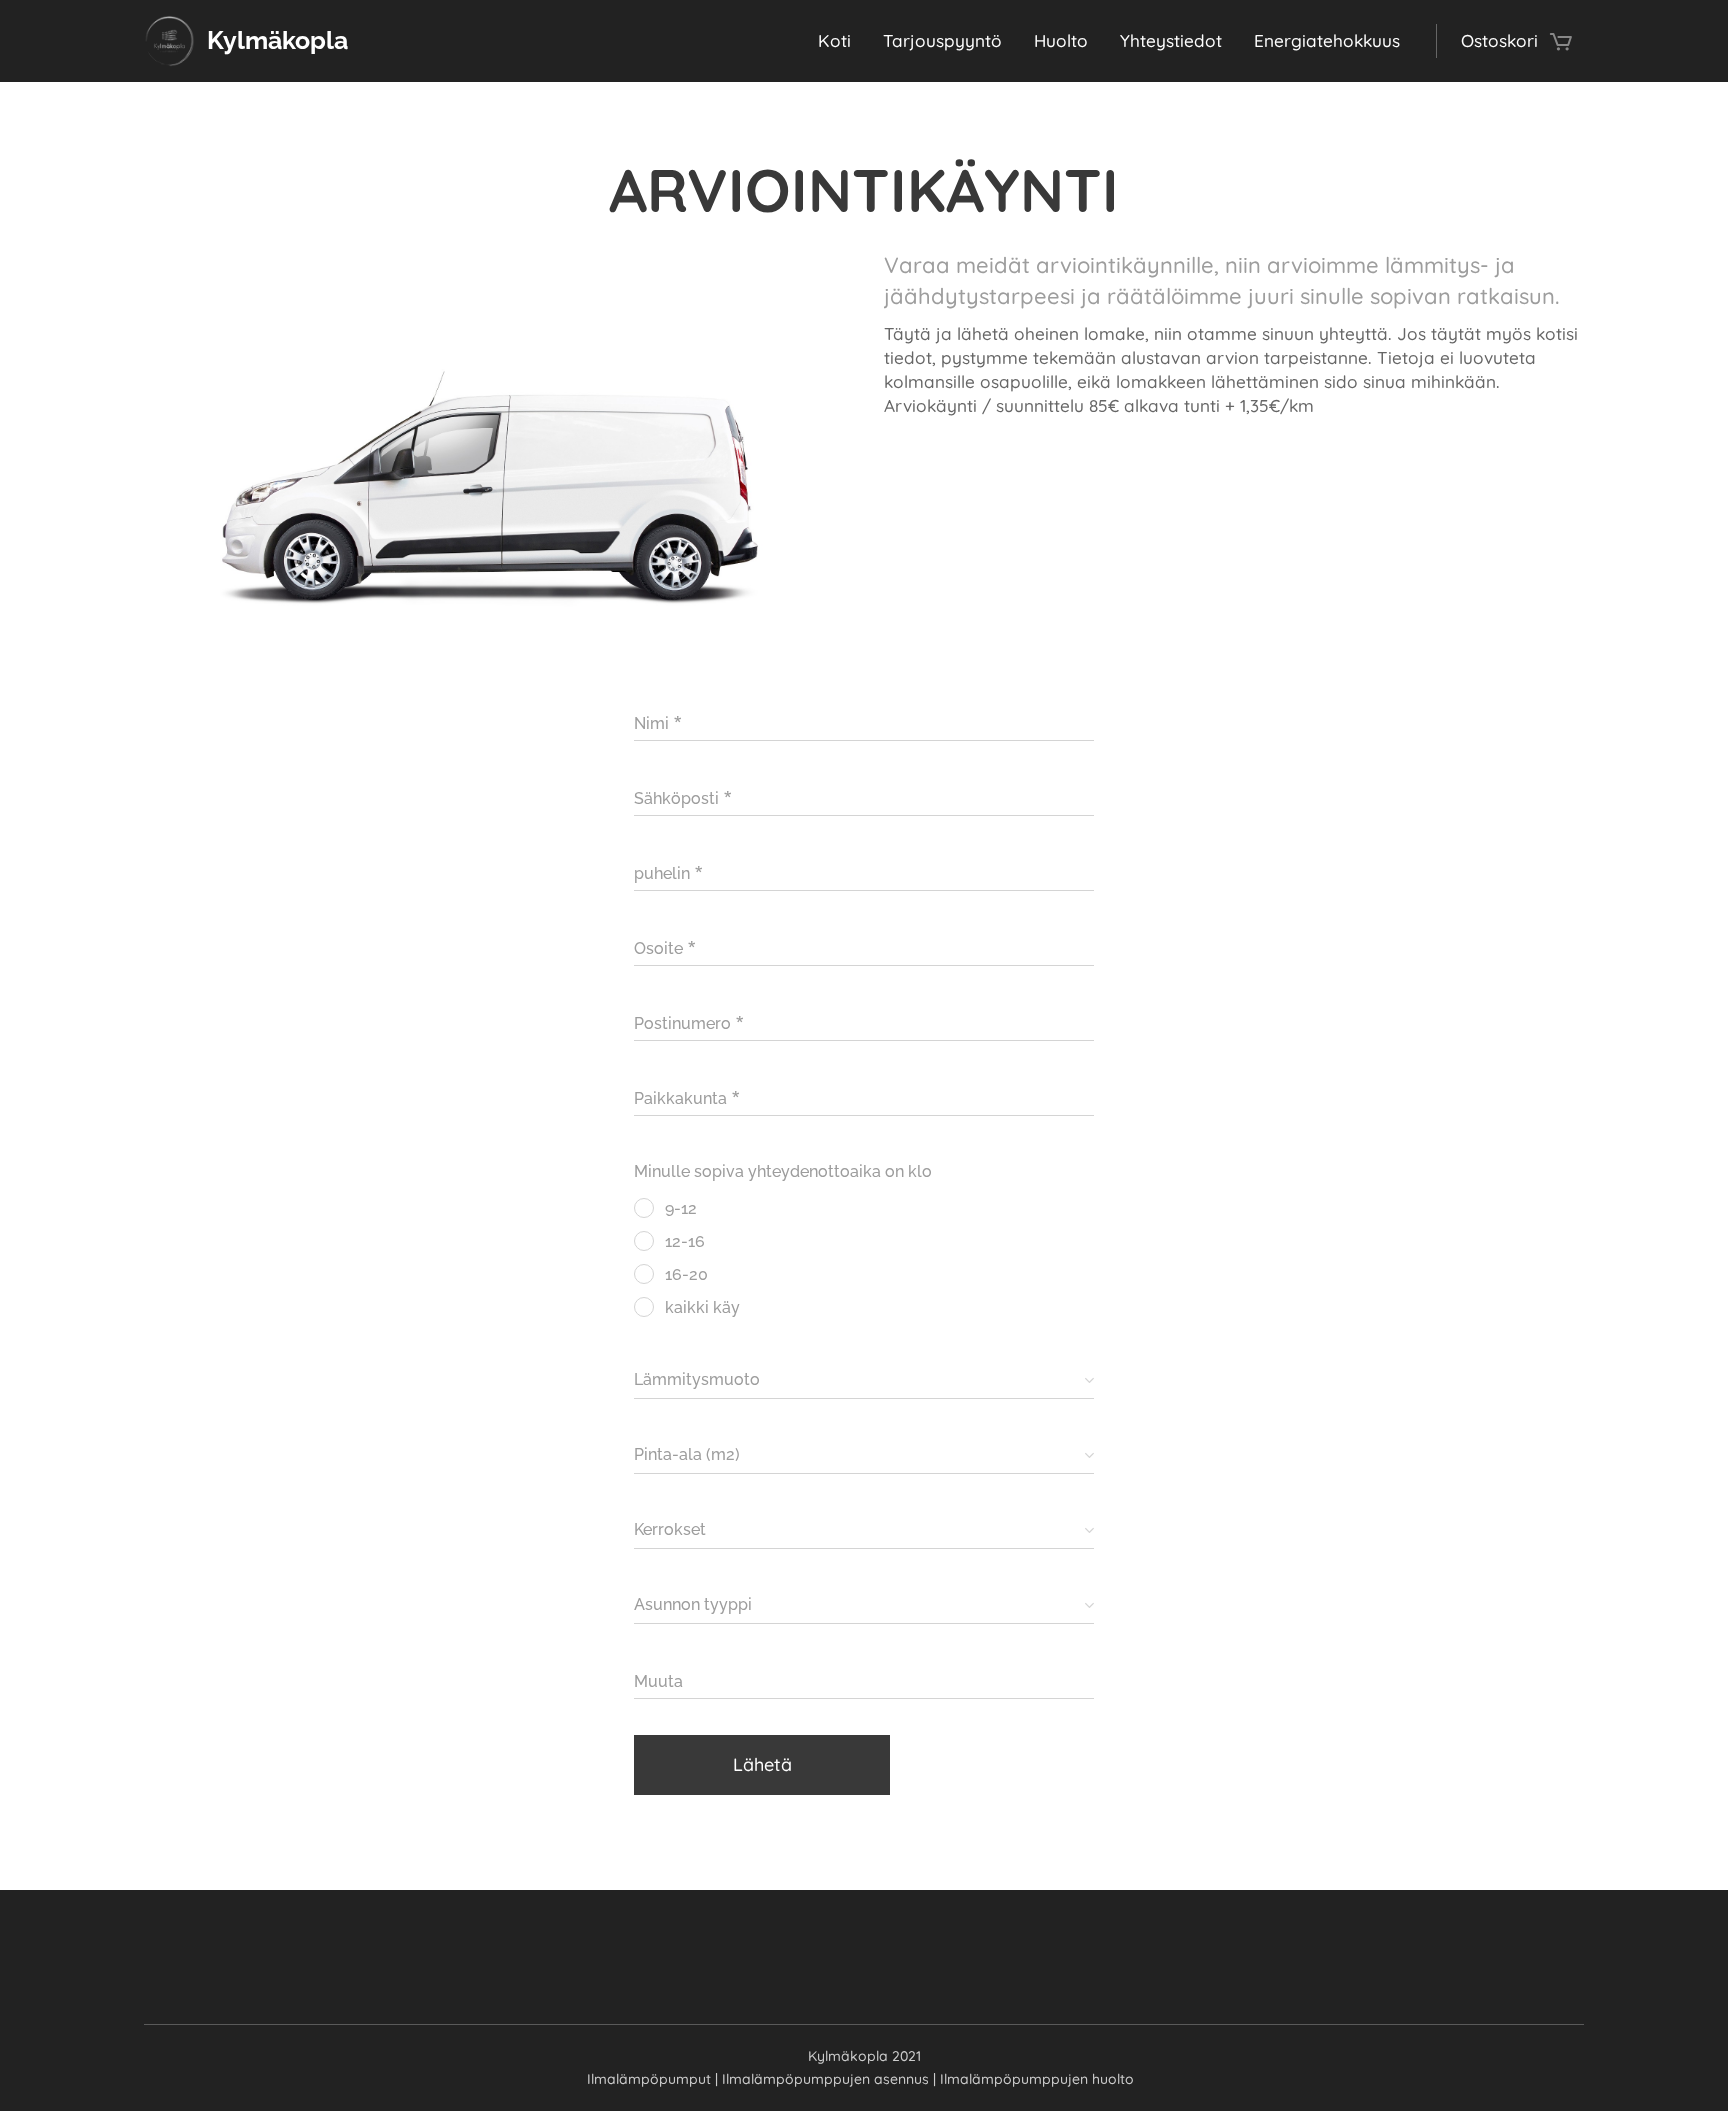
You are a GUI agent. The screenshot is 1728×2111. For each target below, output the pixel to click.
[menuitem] (840, 41)
